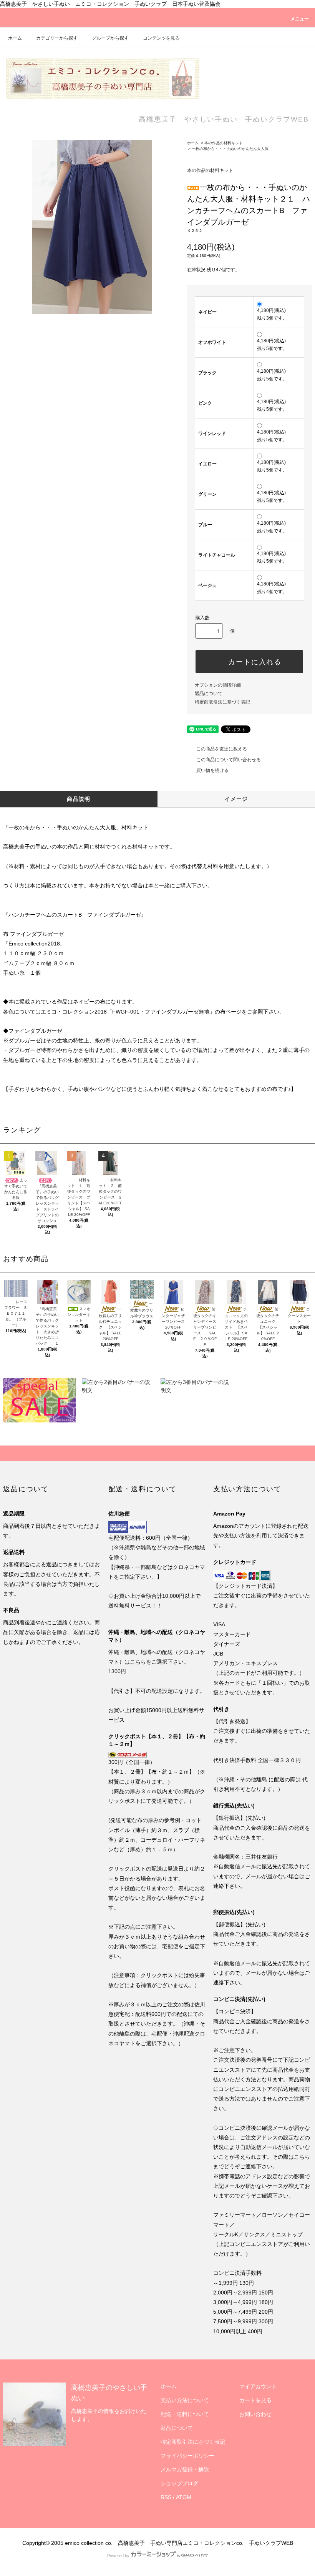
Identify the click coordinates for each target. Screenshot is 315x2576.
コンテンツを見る (161, 38)
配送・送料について (185, 2414)
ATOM (184, 2497)
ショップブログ (179, 2483)
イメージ (236, 799)
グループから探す (110, 38)
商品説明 (79, 799)
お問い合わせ (255, 2414)
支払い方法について (185, 2400)
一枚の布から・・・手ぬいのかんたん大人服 (230, 149)
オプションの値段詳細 (218, 685)
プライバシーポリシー (187, 2456)
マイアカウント (258, 2386)
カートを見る (255, 2400)
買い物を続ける (212, 770)
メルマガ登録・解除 (185, 2469)
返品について (209, 694)
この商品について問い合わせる (229, 760)
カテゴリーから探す (57, 38)
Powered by (118, 2556)
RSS (166, 2497)
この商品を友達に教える (222, 749)
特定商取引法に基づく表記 (222, 702)
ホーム (15, 38)
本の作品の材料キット (224, 143)
